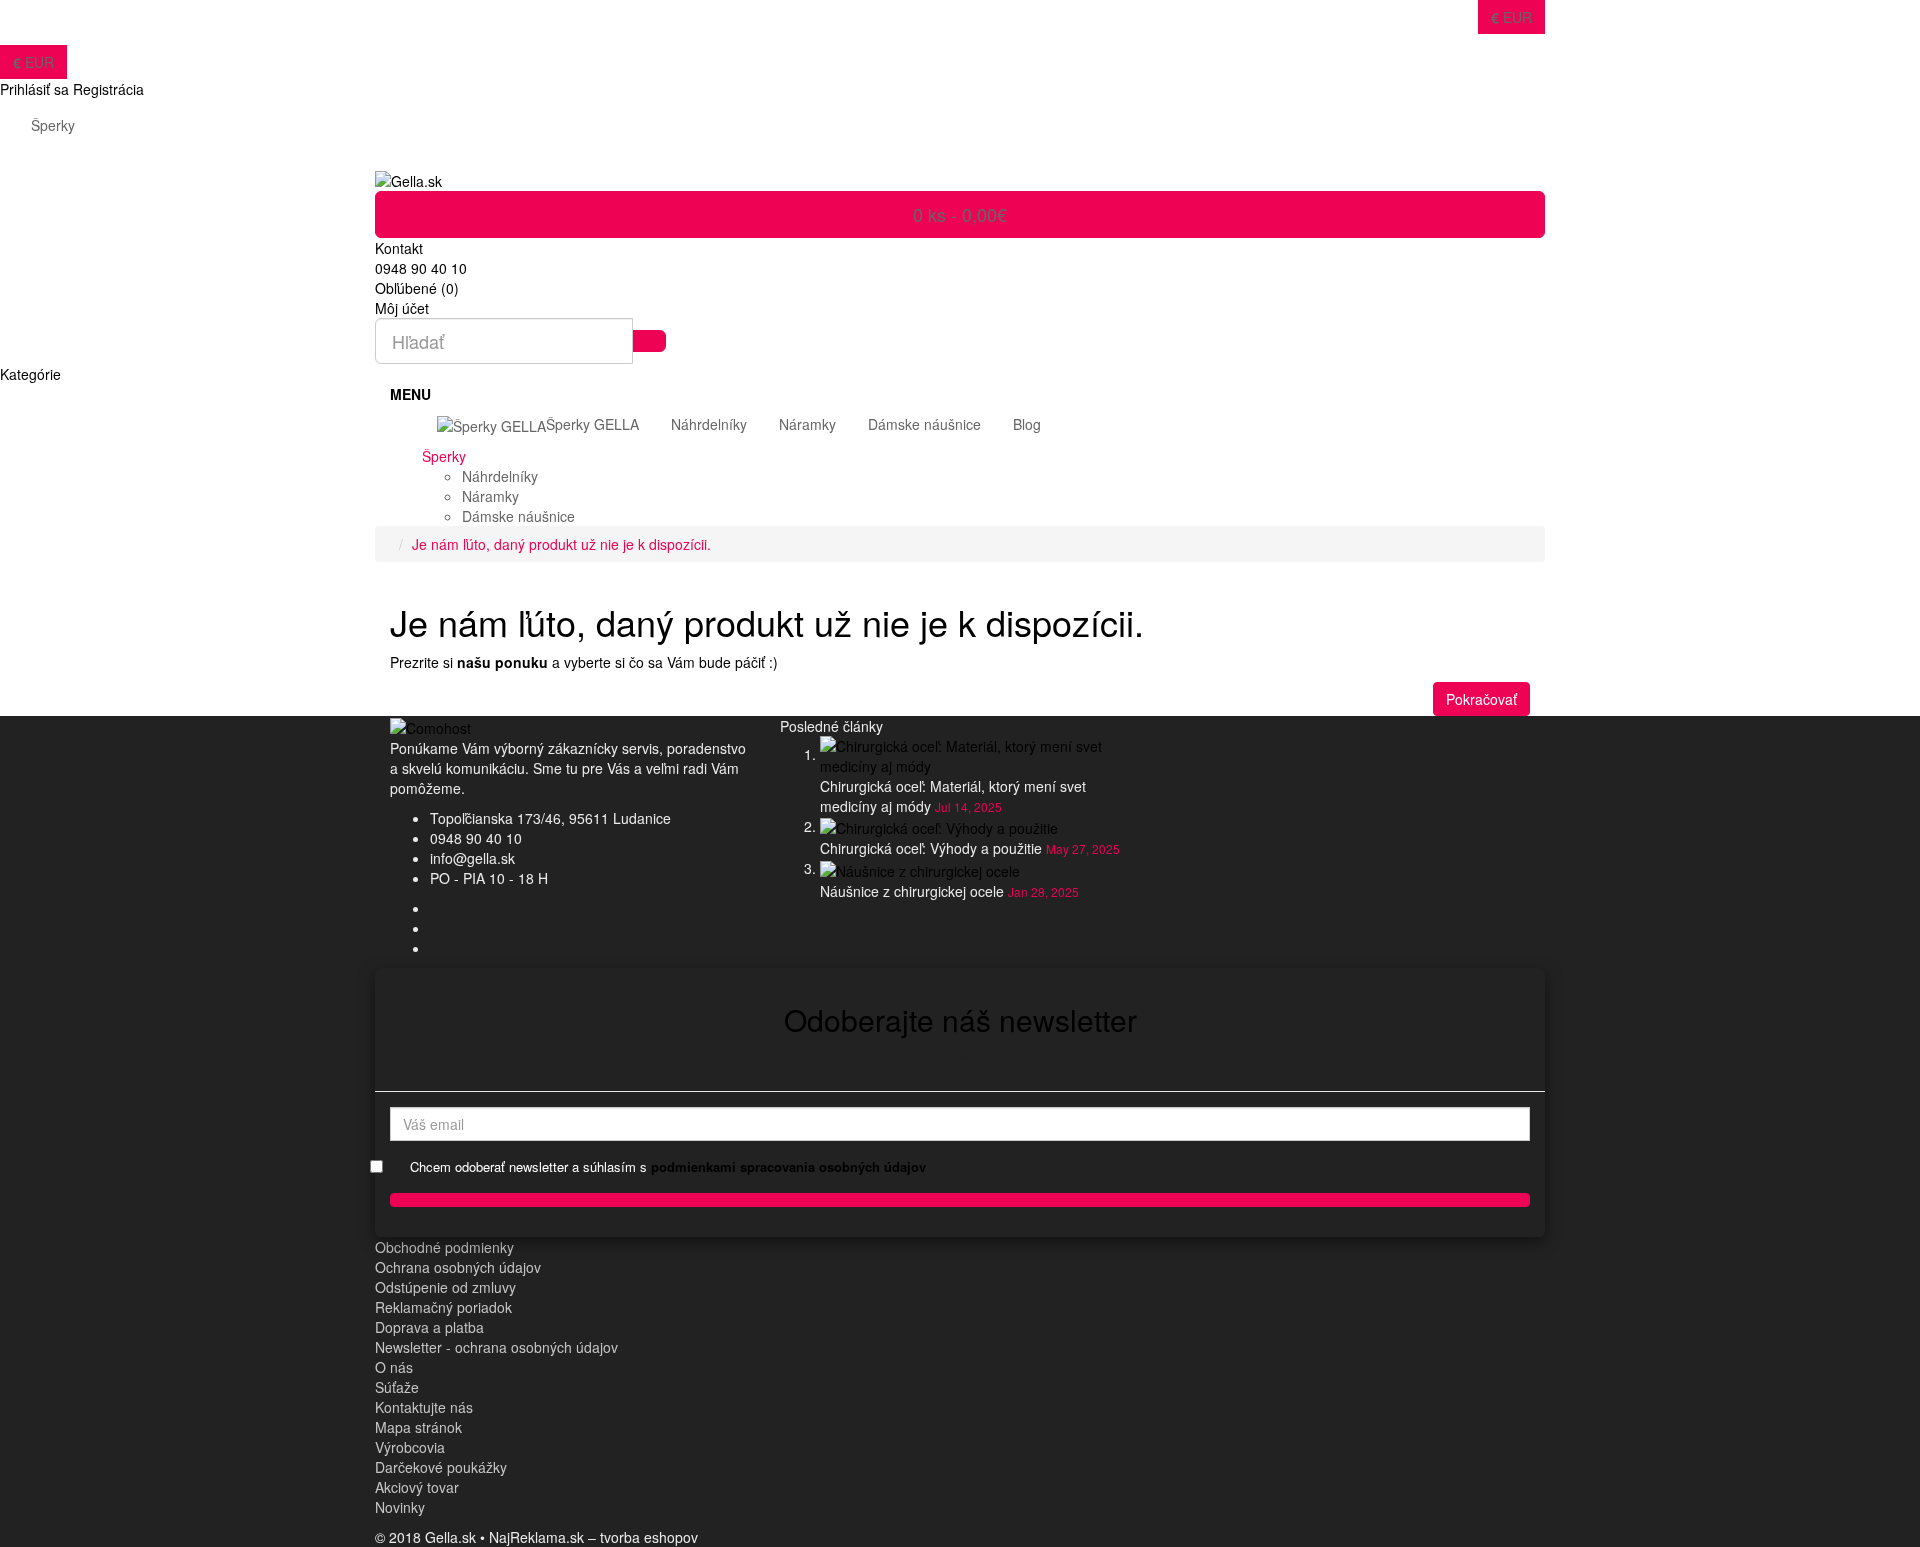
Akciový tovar (417, 1487)
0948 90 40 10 (476, 838)
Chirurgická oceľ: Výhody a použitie (931, 848)
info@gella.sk (472, 858)
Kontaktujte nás (424, 1407)
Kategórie (30, 374)
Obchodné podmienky (444, 1247)
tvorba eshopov (649, 1537)
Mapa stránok (418, 1427)
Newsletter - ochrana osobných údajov (496, 1347)
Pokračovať (1481, 699)
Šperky (53, 125)
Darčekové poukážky (441, 1467)
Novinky (400, 1507)
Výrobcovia (410, 1447)
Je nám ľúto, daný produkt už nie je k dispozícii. (561, 544)
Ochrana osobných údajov (458, 1267)
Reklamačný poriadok (443, 1307)
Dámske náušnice (518, 516)
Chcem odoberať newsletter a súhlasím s (668, 1167)
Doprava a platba (429, 1327)
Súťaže (397, 1387)
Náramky (490, 496)
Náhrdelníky (500, 476)
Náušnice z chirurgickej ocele (912, 891)
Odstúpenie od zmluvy (445, 1287)
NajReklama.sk (536, 1537)
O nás (394, 1367)
